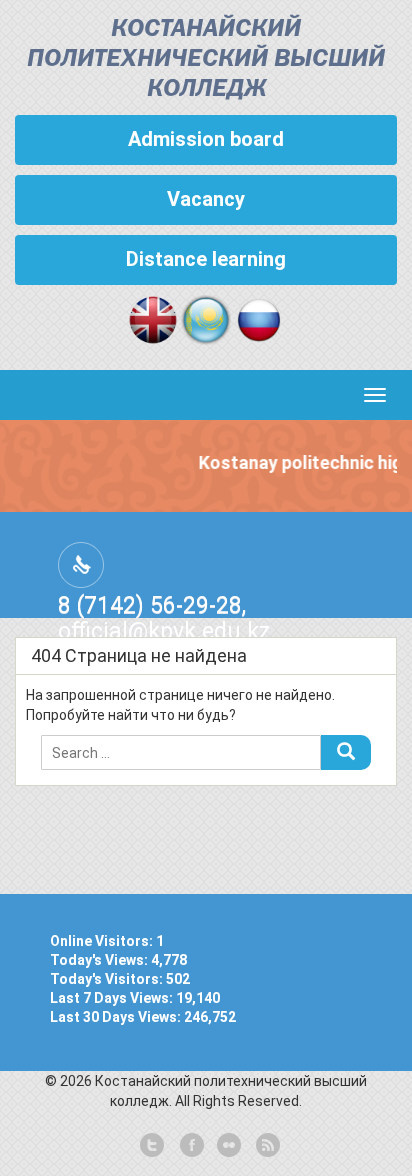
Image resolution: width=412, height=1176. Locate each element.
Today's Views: (100, 960)
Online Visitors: (103, 941)
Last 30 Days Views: (117, 1017)
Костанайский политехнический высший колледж (206, 59)
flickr (228, 1146)
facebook (190, 1146)
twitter (152, 1146)
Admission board (206, 139)
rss (266, 1146)
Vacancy (206, 199)
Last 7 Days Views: (113, 998)
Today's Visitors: (108, 979)
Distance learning (206, 259)
